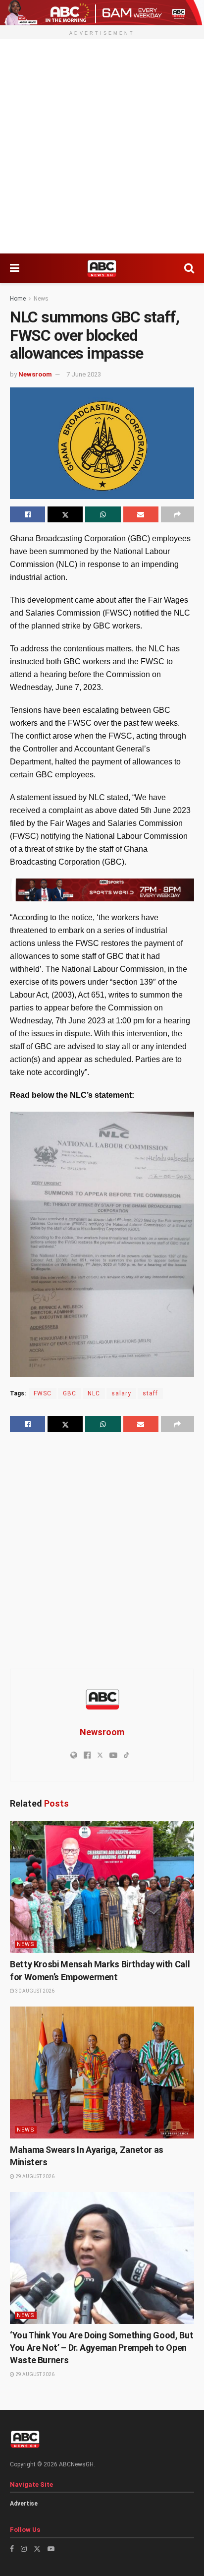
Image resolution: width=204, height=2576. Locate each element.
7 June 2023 (84, 374)
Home (18, 299)
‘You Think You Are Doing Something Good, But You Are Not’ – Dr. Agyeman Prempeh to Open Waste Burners (102, 2348)
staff (150, 1393)
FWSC (43, 1393)
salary (121, 1393)
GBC (70, 1393)
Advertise (24, 2504)
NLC (94, 1393)
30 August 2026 (34, 1991)
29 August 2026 (34, 2176)
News (41, 299)
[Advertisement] (102, 146)
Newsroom (35, 374)
